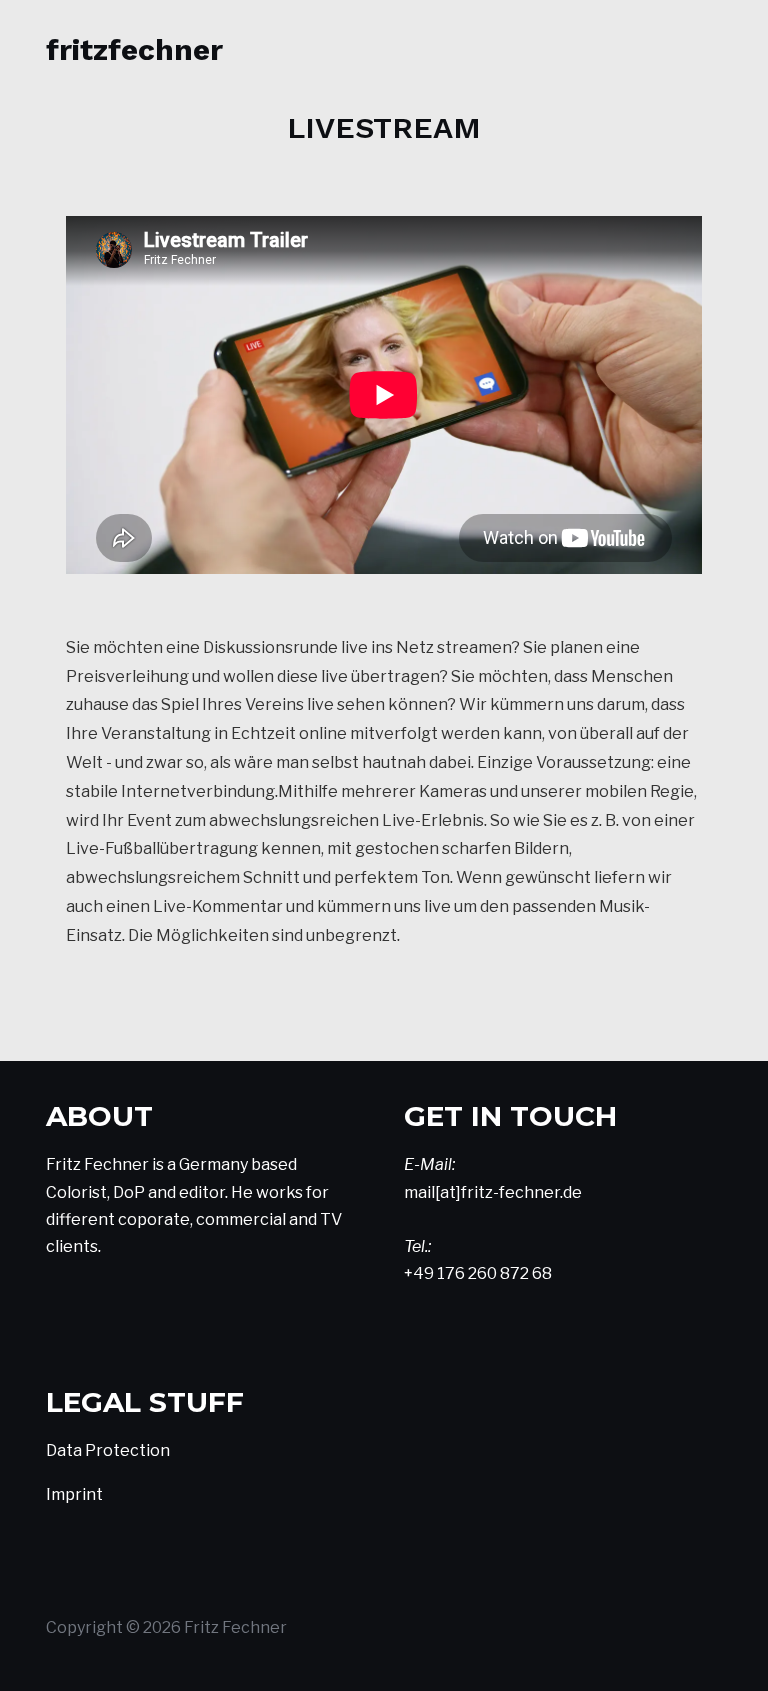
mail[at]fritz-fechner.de (493, 1192)
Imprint (74, 1494)
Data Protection (108, 1450)
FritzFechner (134, 49)
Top (720, 1643)
